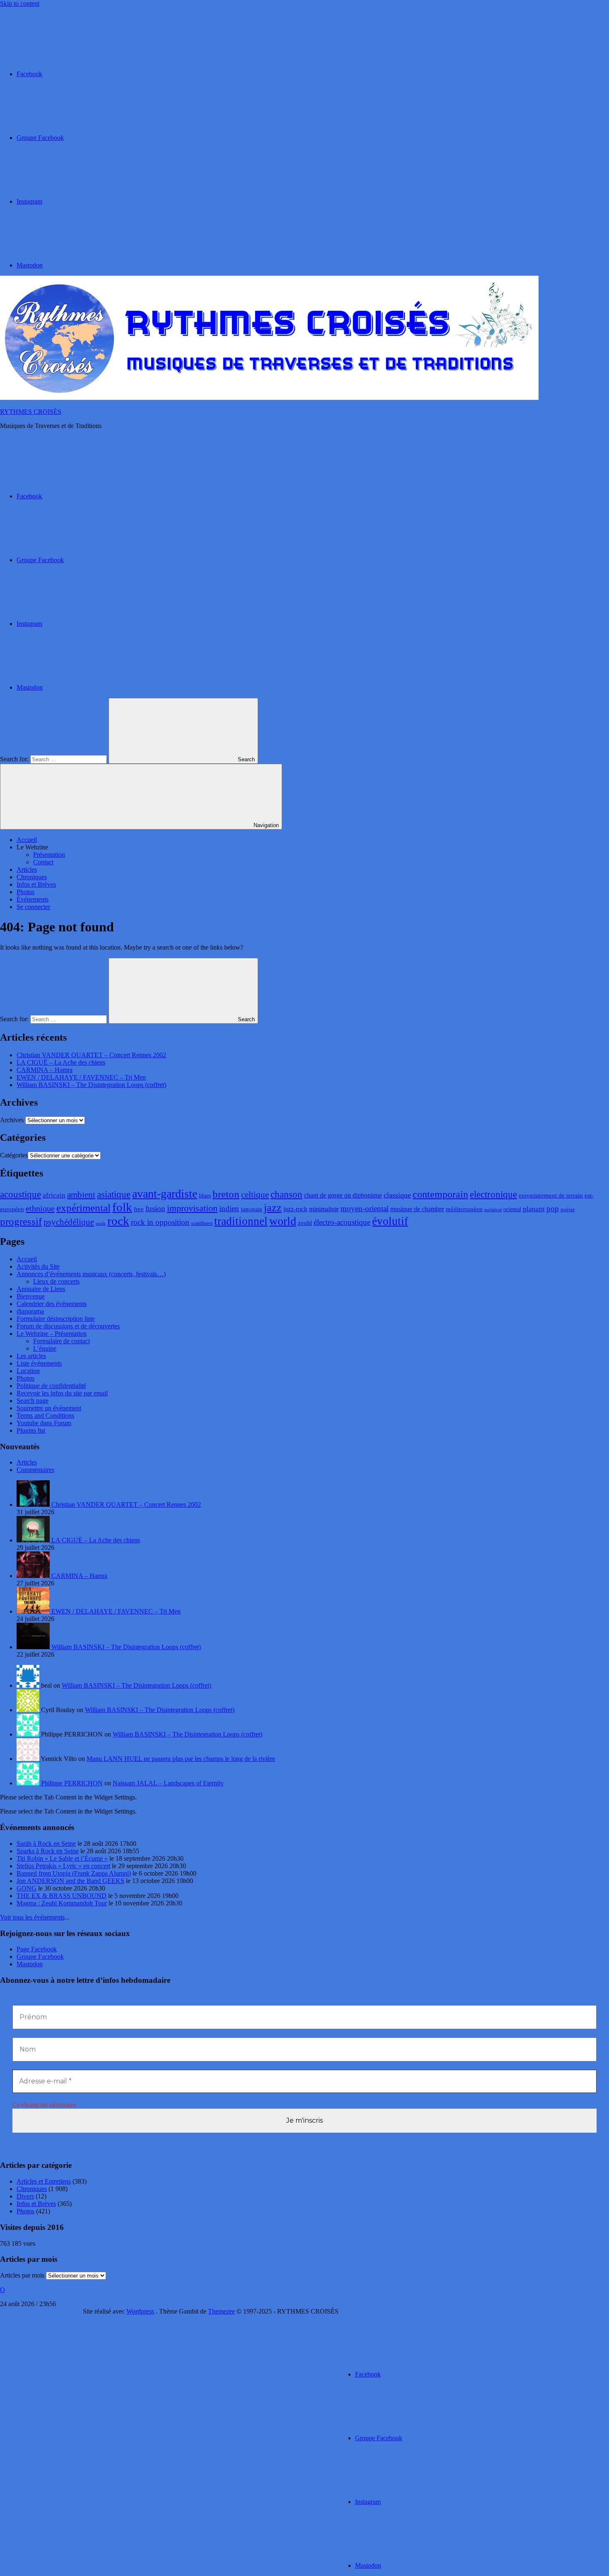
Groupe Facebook (40, 1957)
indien (229, 1209)
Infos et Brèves (36, 884)
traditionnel (241, 1221)
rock (118, 1221)
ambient (81, 1195)
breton (226, 1194)
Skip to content (20, 4)
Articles (27, 869)
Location (28, 1371)
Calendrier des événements (52, 1304)
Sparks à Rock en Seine (48, 1851)
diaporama (30, 1311)
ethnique (40, 1208)
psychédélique (69, 1222)
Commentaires (35, 1470)
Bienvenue (31, 1296)
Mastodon (30, 1964)
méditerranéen (464, 1209)
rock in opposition (160, 1222)
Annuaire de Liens (41, 1289)
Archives (12, 1120)
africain (54, 1195)
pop (553, 1209)
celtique (255, 1195)
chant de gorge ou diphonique (343, 1195)
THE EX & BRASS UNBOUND (62, 1896)
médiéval (493, 1210)
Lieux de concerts (56, 1281)
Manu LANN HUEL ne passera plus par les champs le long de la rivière (181, 1759)
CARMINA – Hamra (45, 1070)
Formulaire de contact (62, 1341)
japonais (251, 1209)
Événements (33, 899)
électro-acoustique (342, 1222)
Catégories (14, 1155)
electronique (493, 1194)
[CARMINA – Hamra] (34, 1576)
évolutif (390, 1221)
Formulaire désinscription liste (56, 1319)
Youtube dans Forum (44, 1423)
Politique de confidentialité (51, 1386)
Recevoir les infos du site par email (62, 1393)
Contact (43, 862)
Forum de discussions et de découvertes (68, 1326)
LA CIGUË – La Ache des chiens (61, 1062)
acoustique (21, 1194)
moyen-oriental (365, 1209)
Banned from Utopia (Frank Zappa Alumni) (74, 1873)
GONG (27, 1888)
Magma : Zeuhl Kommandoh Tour (62, 1903)
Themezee (221, 2311)
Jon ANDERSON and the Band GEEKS (70, 1881)
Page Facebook (37, 1949)
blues (205, 1196)
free (139, 1209)
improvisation (192, 1208)
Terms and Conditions (45, 1415)
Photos (25, 892)
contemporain (440, 1194)
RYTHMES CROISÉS (31, 412)
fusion (155, 1209)
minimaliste (324, 1209)
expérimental (83, 1207)
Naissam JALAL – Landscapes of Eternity (168, 1783)
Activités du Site (38, 1266)
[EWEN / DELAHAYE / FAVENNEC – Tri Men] (34, 1611)
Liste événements (39, 1363)
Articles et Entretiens (44, 2181)
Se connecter (33, 907)
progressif (21, 1221)
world (283, 1221)
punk (101, 1223)
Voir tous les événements (32, 1917)
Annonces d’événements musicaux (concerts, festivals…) (91, 1274)
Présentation (49, 855)
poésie (568, 1210)
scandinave (202, 1223)
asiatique (114, 1194)
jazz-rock (295, 1209)
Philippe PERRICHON (72, 1783)
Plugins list (31, 1430)
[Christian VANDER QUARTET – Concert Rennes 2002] (34, 1504)
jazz (273, 1208)
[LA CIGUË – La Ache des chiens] (34, 1540)
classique (397, 1195)
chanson (286, 1194)
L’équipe (45, 1348)
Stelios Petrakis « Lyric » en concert (63, 1866)
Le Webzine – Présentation (52, 1334)
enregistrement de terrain (551, 1195)
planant (534, 1209)
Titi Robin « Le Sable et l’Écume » (62, 1858)
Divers (25, 2196)
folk (122, 1207)
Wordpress (140, 2311)
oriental (512, 1209)
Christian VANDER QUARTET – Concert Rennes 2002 (91, 1055)
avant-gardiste (165, 1194)
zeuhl (305, 1223)
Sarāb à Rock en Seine (46, 1844)
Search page (33, 1401)
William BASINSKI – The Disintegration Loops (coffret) (91, 1085)
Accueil (27, 840)
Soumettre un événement (49, 1408)
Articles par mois (22, 2275)
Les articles (31, 1356)
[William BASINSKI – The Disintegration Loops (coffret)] (34, 1647)
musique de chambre (417, 1209)
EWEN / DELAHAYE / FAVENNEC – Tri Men (81, 1077)
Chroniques (32, 877)
